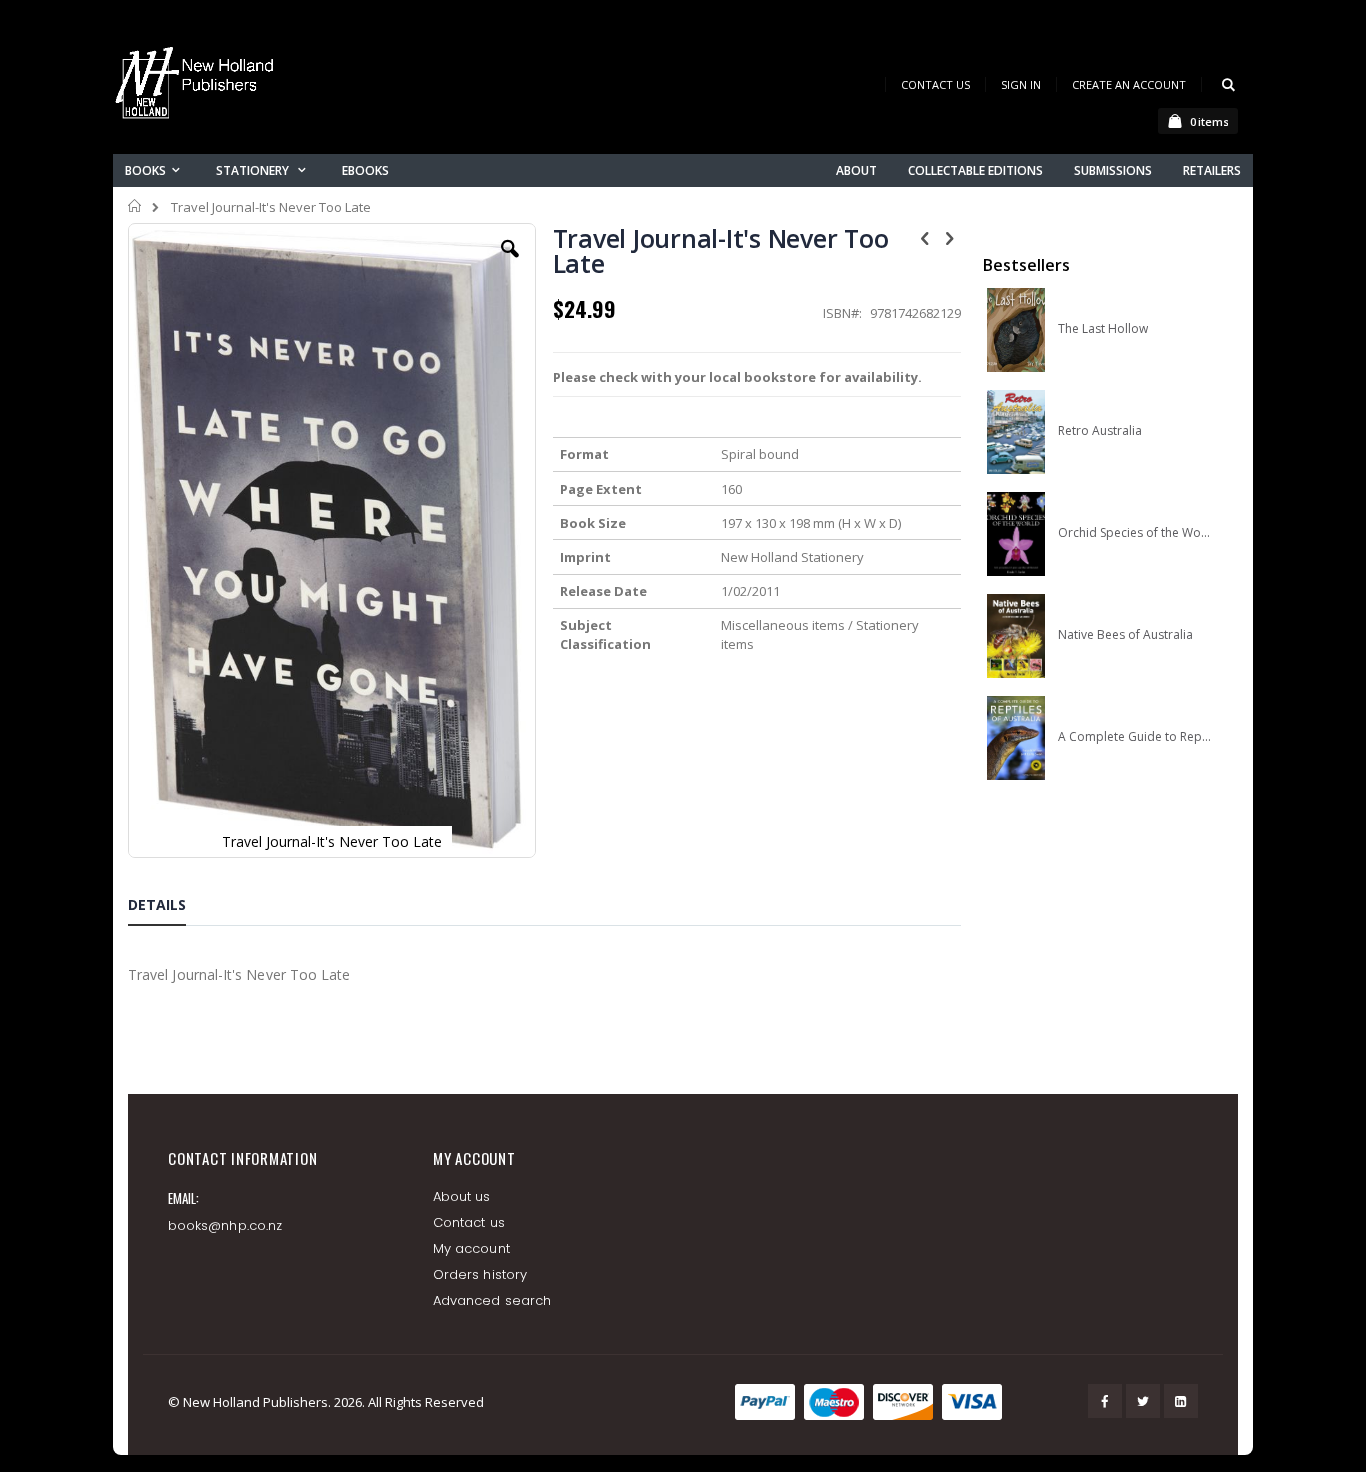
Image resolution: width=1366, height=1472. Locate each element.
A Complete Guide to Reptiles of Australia (1134, 737)
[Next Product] (950, 237)
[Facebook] (1105, 1401)
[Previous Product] (925, 237)
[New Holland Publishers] (198, 86)
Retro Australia (1100, 431)
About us (462, 1196)
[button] (510, 264)
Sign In (1021, 84)
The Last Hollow (1103, 329)
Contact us (469, 1222)
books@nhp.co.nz (225, 1225)
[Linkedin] (1181, 1401)
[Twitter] (1143, 1401)
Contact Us (935, 84)
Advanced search (492, 1300)
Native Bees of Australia (1125, 635)
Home (135, 206)
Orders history (480, 1274)
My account (471, 1248)
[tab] (172, 908)
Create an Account (1129, 84)
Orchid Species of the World (1134, 533)
